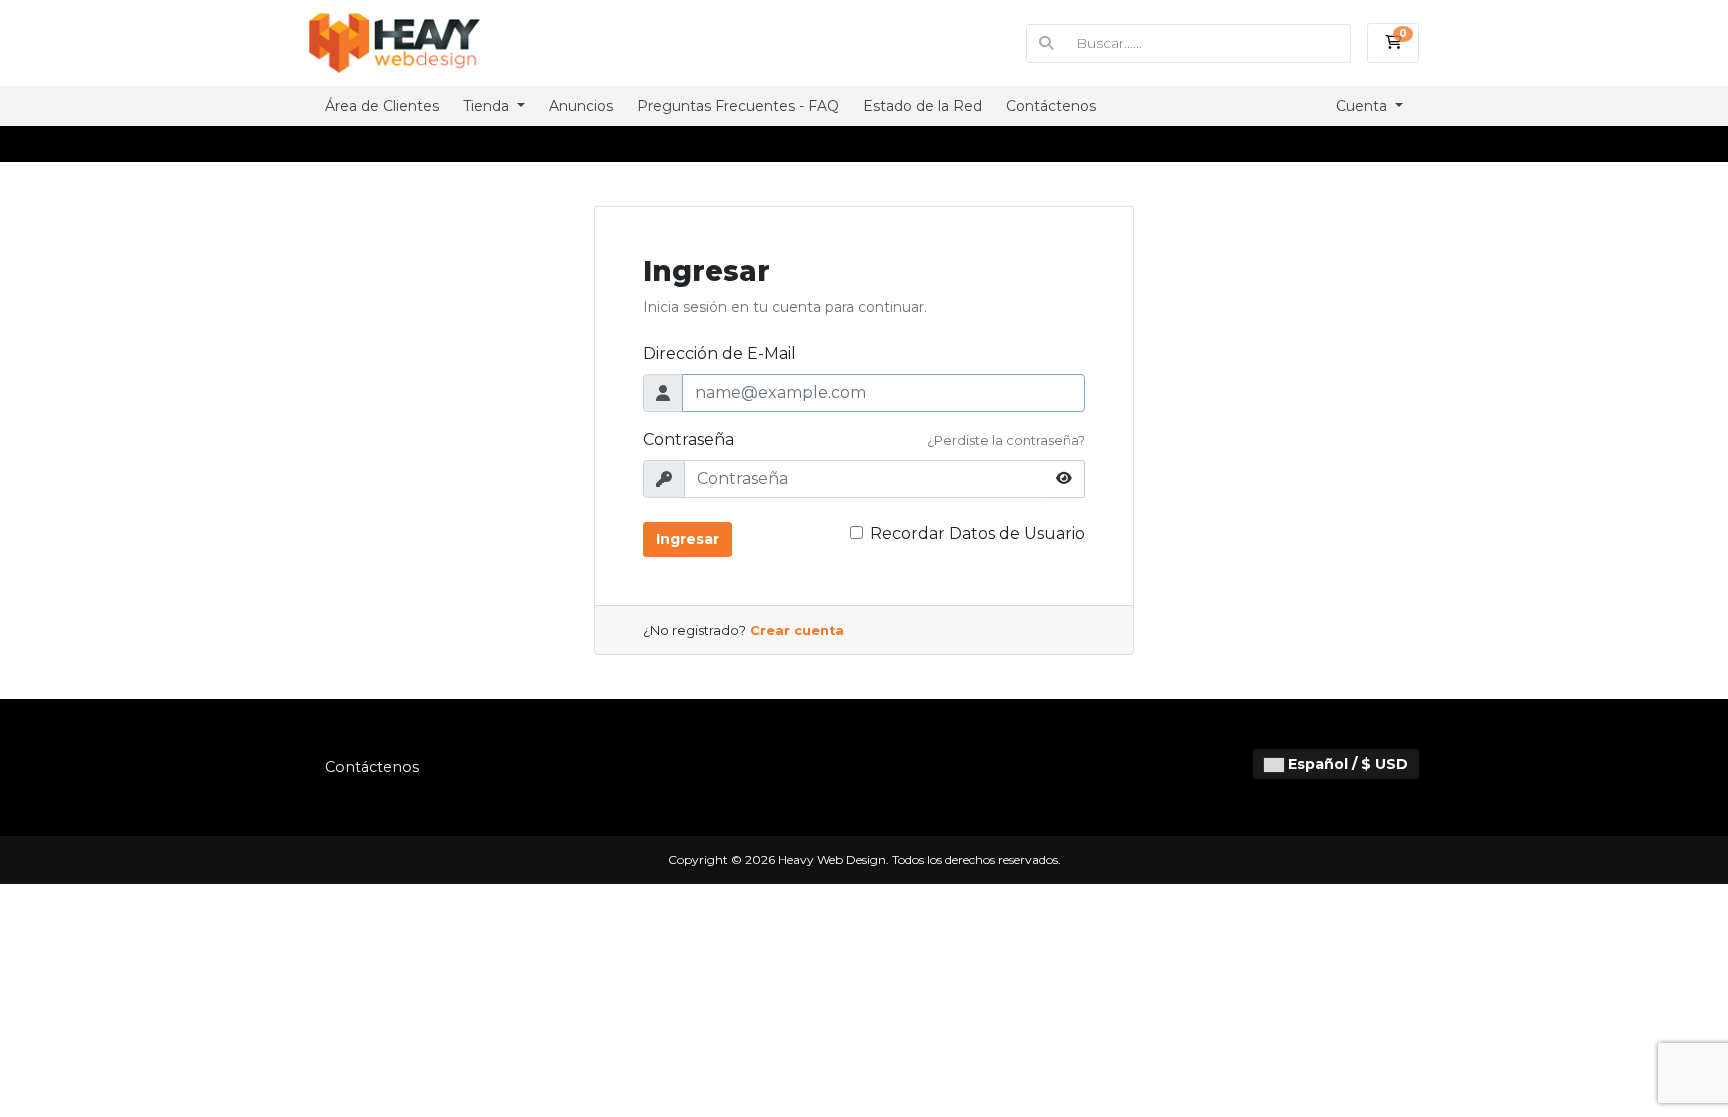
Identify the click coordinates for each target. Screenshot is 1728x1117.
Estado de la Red (922, 106)
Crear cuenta (797, 630)
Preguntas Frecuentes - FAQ (738, 106)
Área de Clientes (382, 106)
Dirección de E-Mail (719, 353)
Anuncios (581, 106)
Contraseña (688, 439)
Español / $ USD (1346, 764)
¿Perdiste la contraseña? (1006, 440)
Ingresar (687, 539)
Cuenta (1363, 106)
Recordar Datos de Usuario (977, 533)
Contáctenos (1051, 106)
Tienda (488, 106)
